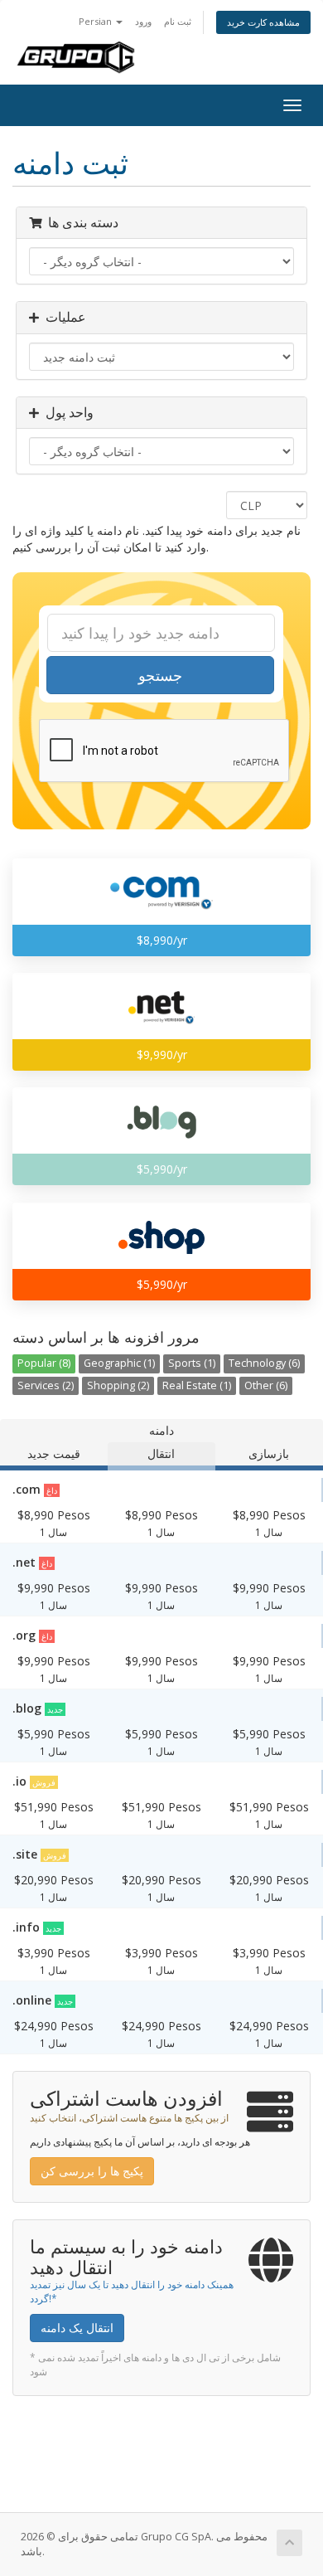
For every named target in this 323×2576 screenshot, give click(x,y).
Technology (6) (264, 1363)
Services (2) (46, 1385)
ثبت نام (178, 21)
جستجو (160, 675)
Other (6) (266, 1385)
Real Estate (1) (197, 1385)
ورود (143, 21)
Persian (96, 21)
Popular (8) (44, 1363)
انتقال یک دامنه (77, 2328)
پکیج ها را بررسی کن (92, 2171)
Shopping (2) (118, 1385)
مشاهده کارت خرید (263, 22)
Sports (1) (192, 1363)
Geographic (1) (119, 1363)
